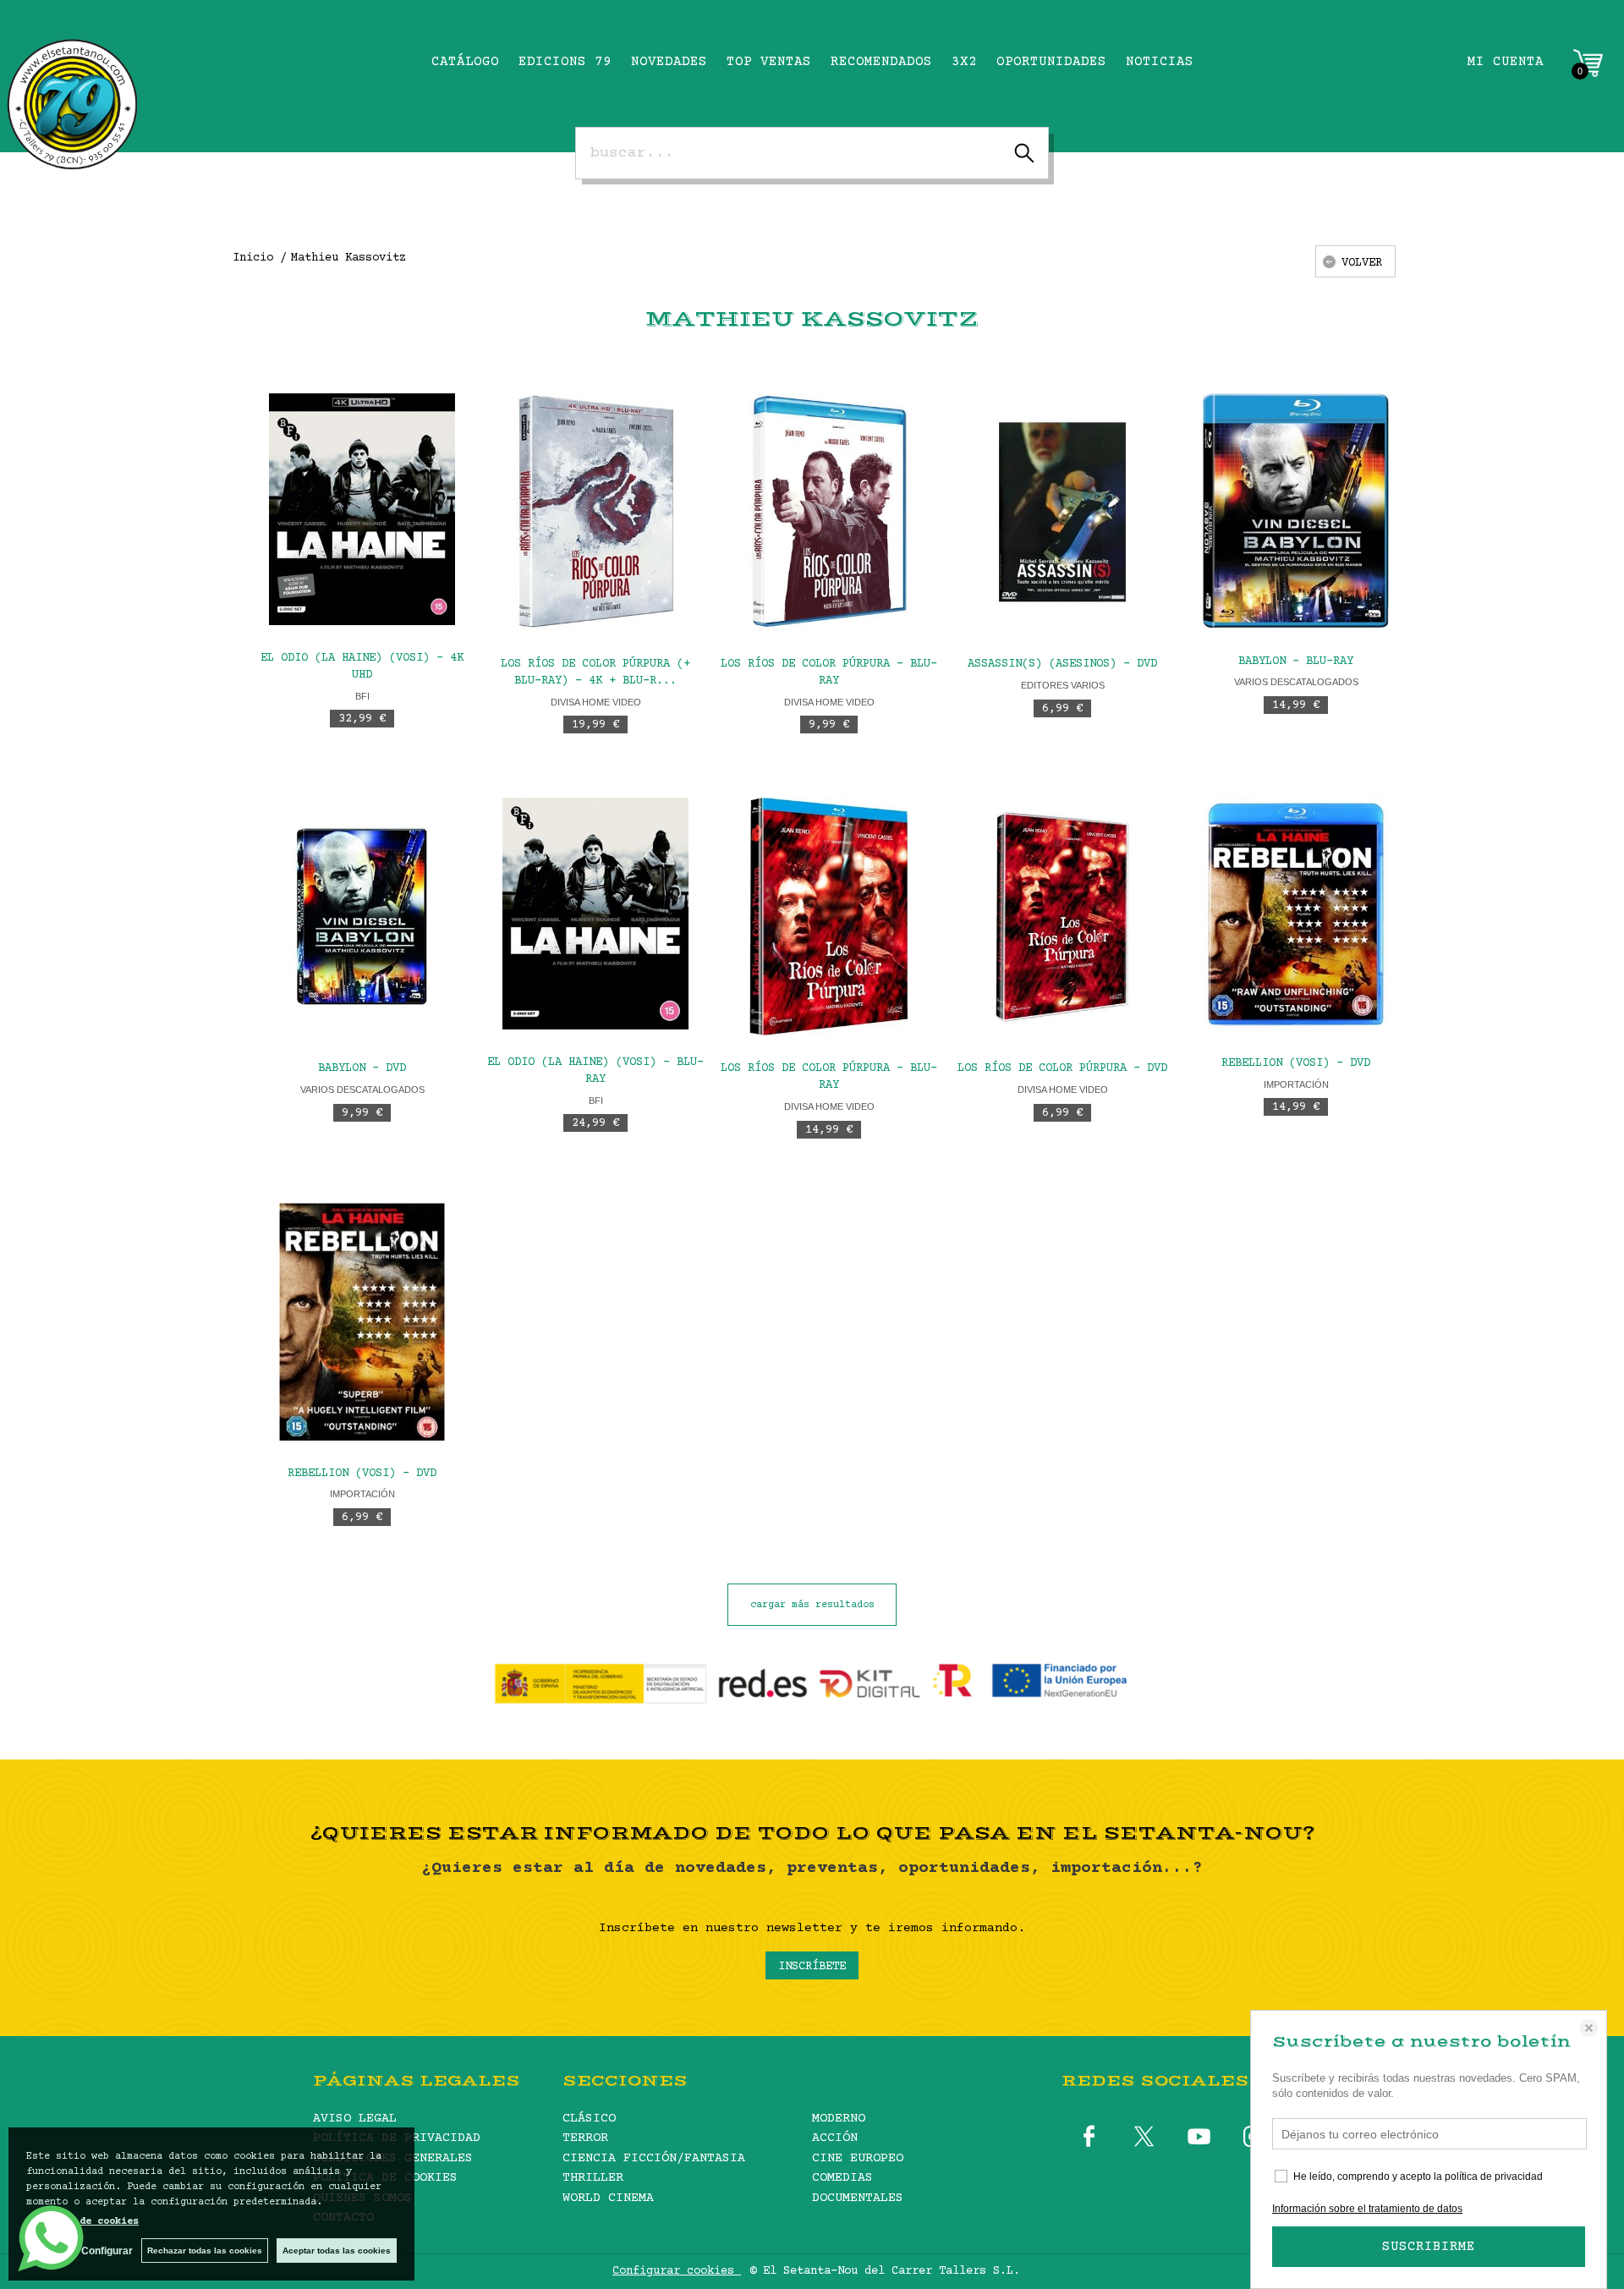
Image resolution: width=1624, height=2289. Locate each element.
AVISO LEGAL (355, 2119)
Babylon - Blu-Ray (1296, 661)
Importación (1296, 1084)
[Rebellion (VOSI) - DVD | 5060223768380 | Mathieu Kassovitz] (362, 1322)
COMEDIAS (842, 2178)
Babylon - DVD (362, 1068)
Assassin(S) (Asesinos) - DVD (1062, 664)
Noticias (1160, 62)
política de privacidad (1494, 2176)
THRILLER (593, 2178)
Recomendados (881, 62)
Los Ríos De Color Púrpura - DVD (1062, 1068)
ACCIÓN (835, 2138)
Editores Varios (1063, 685)
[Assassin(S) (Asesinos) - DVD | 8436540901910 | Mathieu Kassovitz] (1062, 512)
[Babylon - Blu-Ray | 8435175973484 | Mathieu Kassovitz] (1296, 510)
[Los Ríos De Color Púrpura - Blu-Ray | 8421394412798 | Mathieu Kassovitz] (829, 917)
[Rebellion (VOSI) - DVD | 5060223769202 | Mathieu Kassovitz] (1296, 914)
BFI (362, 696)
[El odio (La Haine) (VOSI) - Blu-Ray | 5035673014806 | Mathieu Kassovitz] (595, 914)
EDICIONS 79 (565, 62)
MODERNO (839, 2119)
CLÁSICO (589, 2119)
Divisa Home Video (596, 702)
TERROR (585, 2138)
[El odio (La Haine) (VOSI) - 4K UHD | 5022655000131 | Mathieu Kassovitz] (362, 509)
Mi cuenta (1506, 62)
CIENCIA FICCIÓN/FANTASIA (654, 2158)
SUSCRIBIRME (1429, 2247)
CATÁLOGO (465, 62)
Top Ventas (769, 62)
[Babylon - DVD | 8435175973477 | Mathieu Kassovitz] (362, 917)
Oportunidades (1051, 62)
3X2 (964, 62)
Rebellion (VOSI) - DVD (1296, 1063)
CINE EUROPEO (858, 2158)
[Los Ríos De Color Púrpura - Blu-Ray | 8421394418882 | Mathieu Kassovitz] (829, 512)
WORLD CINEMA (608, 2198)
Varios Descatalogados (1296, 682)
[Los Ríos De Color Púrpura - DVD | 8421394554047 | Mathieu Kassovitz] (1062, 917)
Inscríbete (812, 1967)
